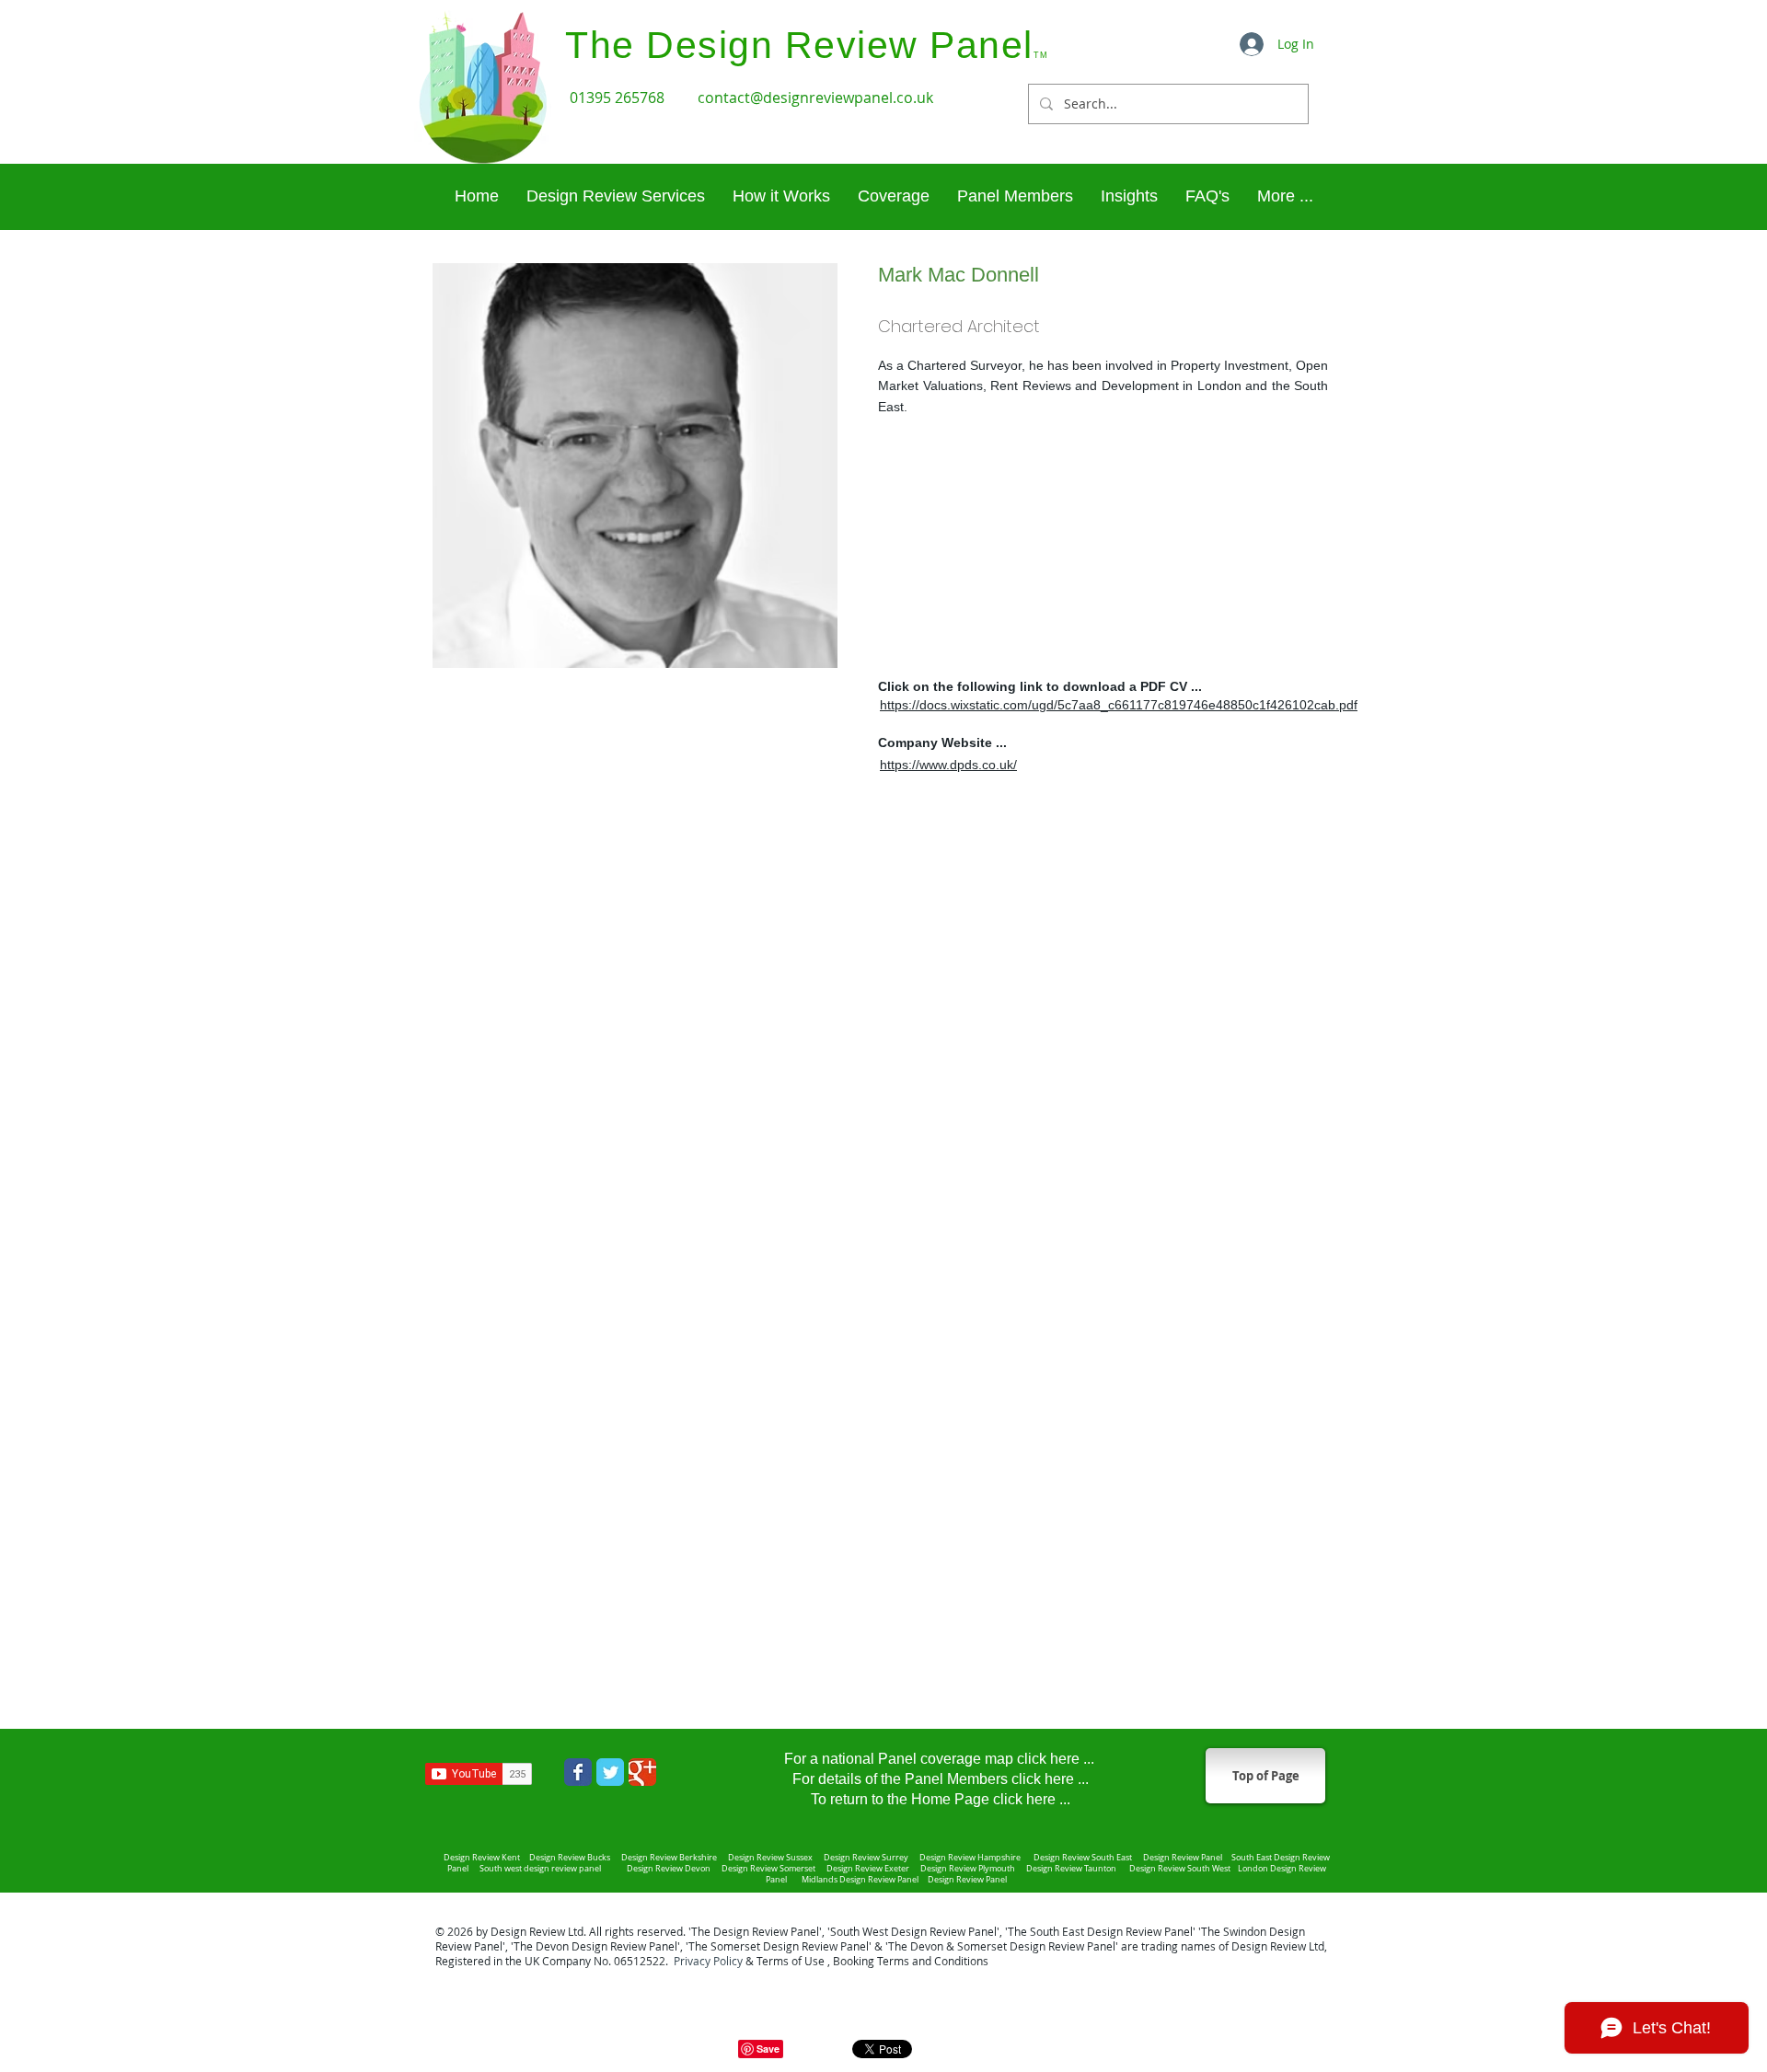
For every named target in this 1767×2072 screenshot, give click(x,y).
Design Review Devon (670, 1869)
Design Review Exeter (869, 1869)
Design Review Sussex (770, 1858)
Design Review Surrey (867, 1858)
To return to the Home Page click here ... (941, 1799)
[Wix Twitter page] (610, 1772)
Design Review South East (1083, 1858)
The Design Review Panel (755, 1931)
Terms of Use (791, 1961)
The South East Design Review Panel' (1102, 1931)
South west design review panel (542, 1869)
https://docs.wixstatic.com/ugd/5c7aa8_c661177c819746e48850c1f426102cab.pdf (1119, 705)
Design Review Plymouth (968, 1869)
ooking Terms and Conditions (914, 1961)
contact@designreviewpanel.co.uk (815, 98)
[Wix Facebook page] (578, 1772)
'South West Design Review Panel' (913, 1931)
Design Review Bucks (571, 1858)
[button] (1285, 196)
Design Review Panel (966, 1880)
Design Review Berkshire (671, 1858)
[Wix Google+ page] (642, 1772)
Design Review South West (1182, 1869)
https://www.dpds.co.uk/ (948, 765)
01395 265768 (619, 98)
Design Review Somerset (768, 1869)
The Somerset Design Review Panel (779, 1946)
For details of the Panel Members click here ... (941, 1779)
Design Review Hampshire (969, 1858)
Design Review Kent (482, 1858)
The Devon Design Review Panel (595, 1946)
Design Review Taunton (1072, 1869)
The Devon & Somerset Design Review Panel (1002, 1946)
